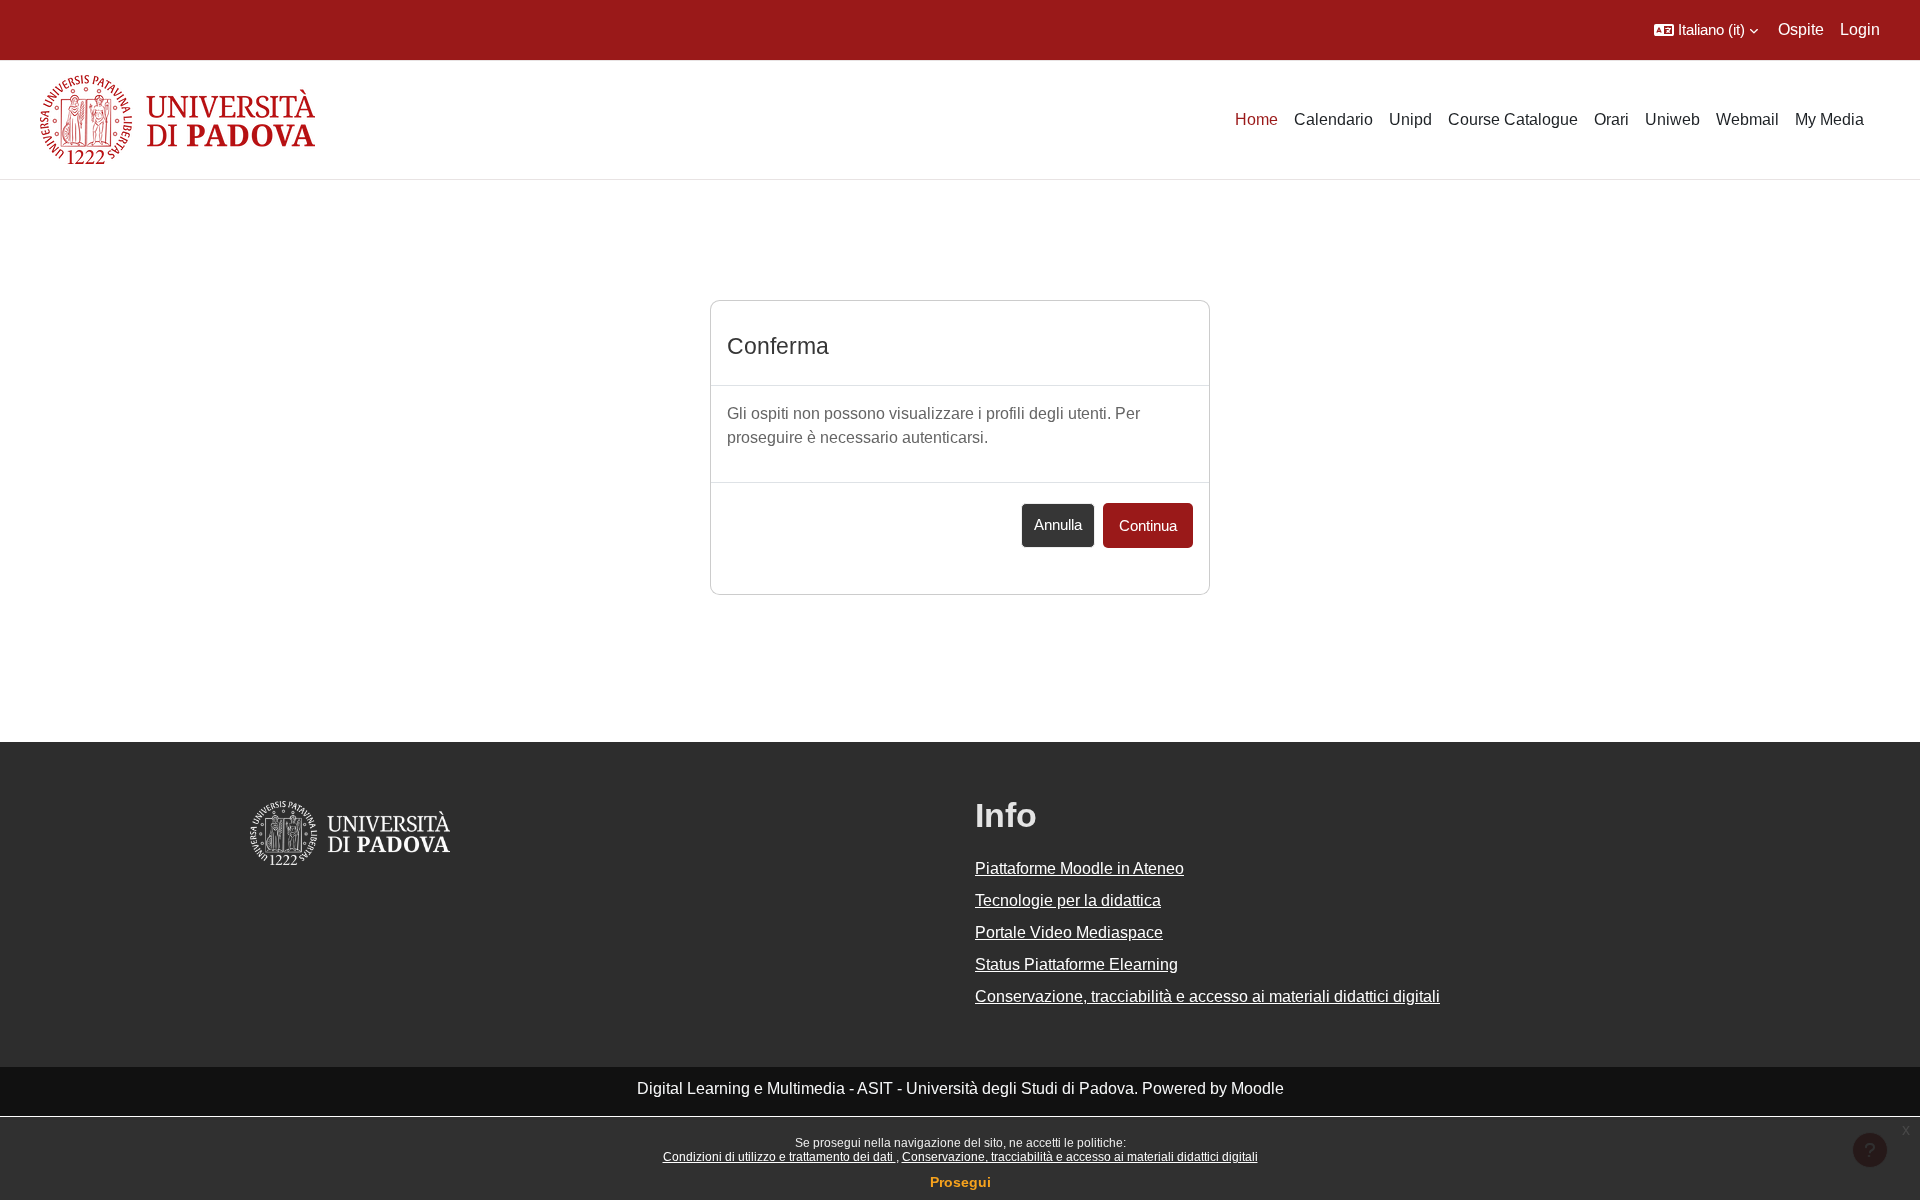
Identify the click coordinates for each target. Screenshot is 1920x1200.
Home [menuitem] (1256, 119)
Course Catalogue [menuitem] (1513, 119)
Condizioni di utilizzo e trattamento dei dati (779, 1157)
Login (1860, 29)
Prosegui (960, 1182)
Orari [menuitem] (1611, 119)
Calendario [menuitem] (1333, 119)
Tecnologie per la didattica (1068, 900)
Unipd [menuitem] (1410, 119)
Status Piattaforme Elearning (1076, 964)
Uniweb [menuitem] (1672, 119)
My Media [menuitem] (1829, 119)
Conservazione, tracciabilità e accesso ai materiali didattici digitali (1080, 1157)
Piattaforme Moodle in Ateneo (1079, 868)
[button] (1706, 30)
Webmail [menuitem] (1747, 119)
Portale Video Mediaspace (1069, 932)
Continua (1148, 525)
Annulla (1058, 524)
